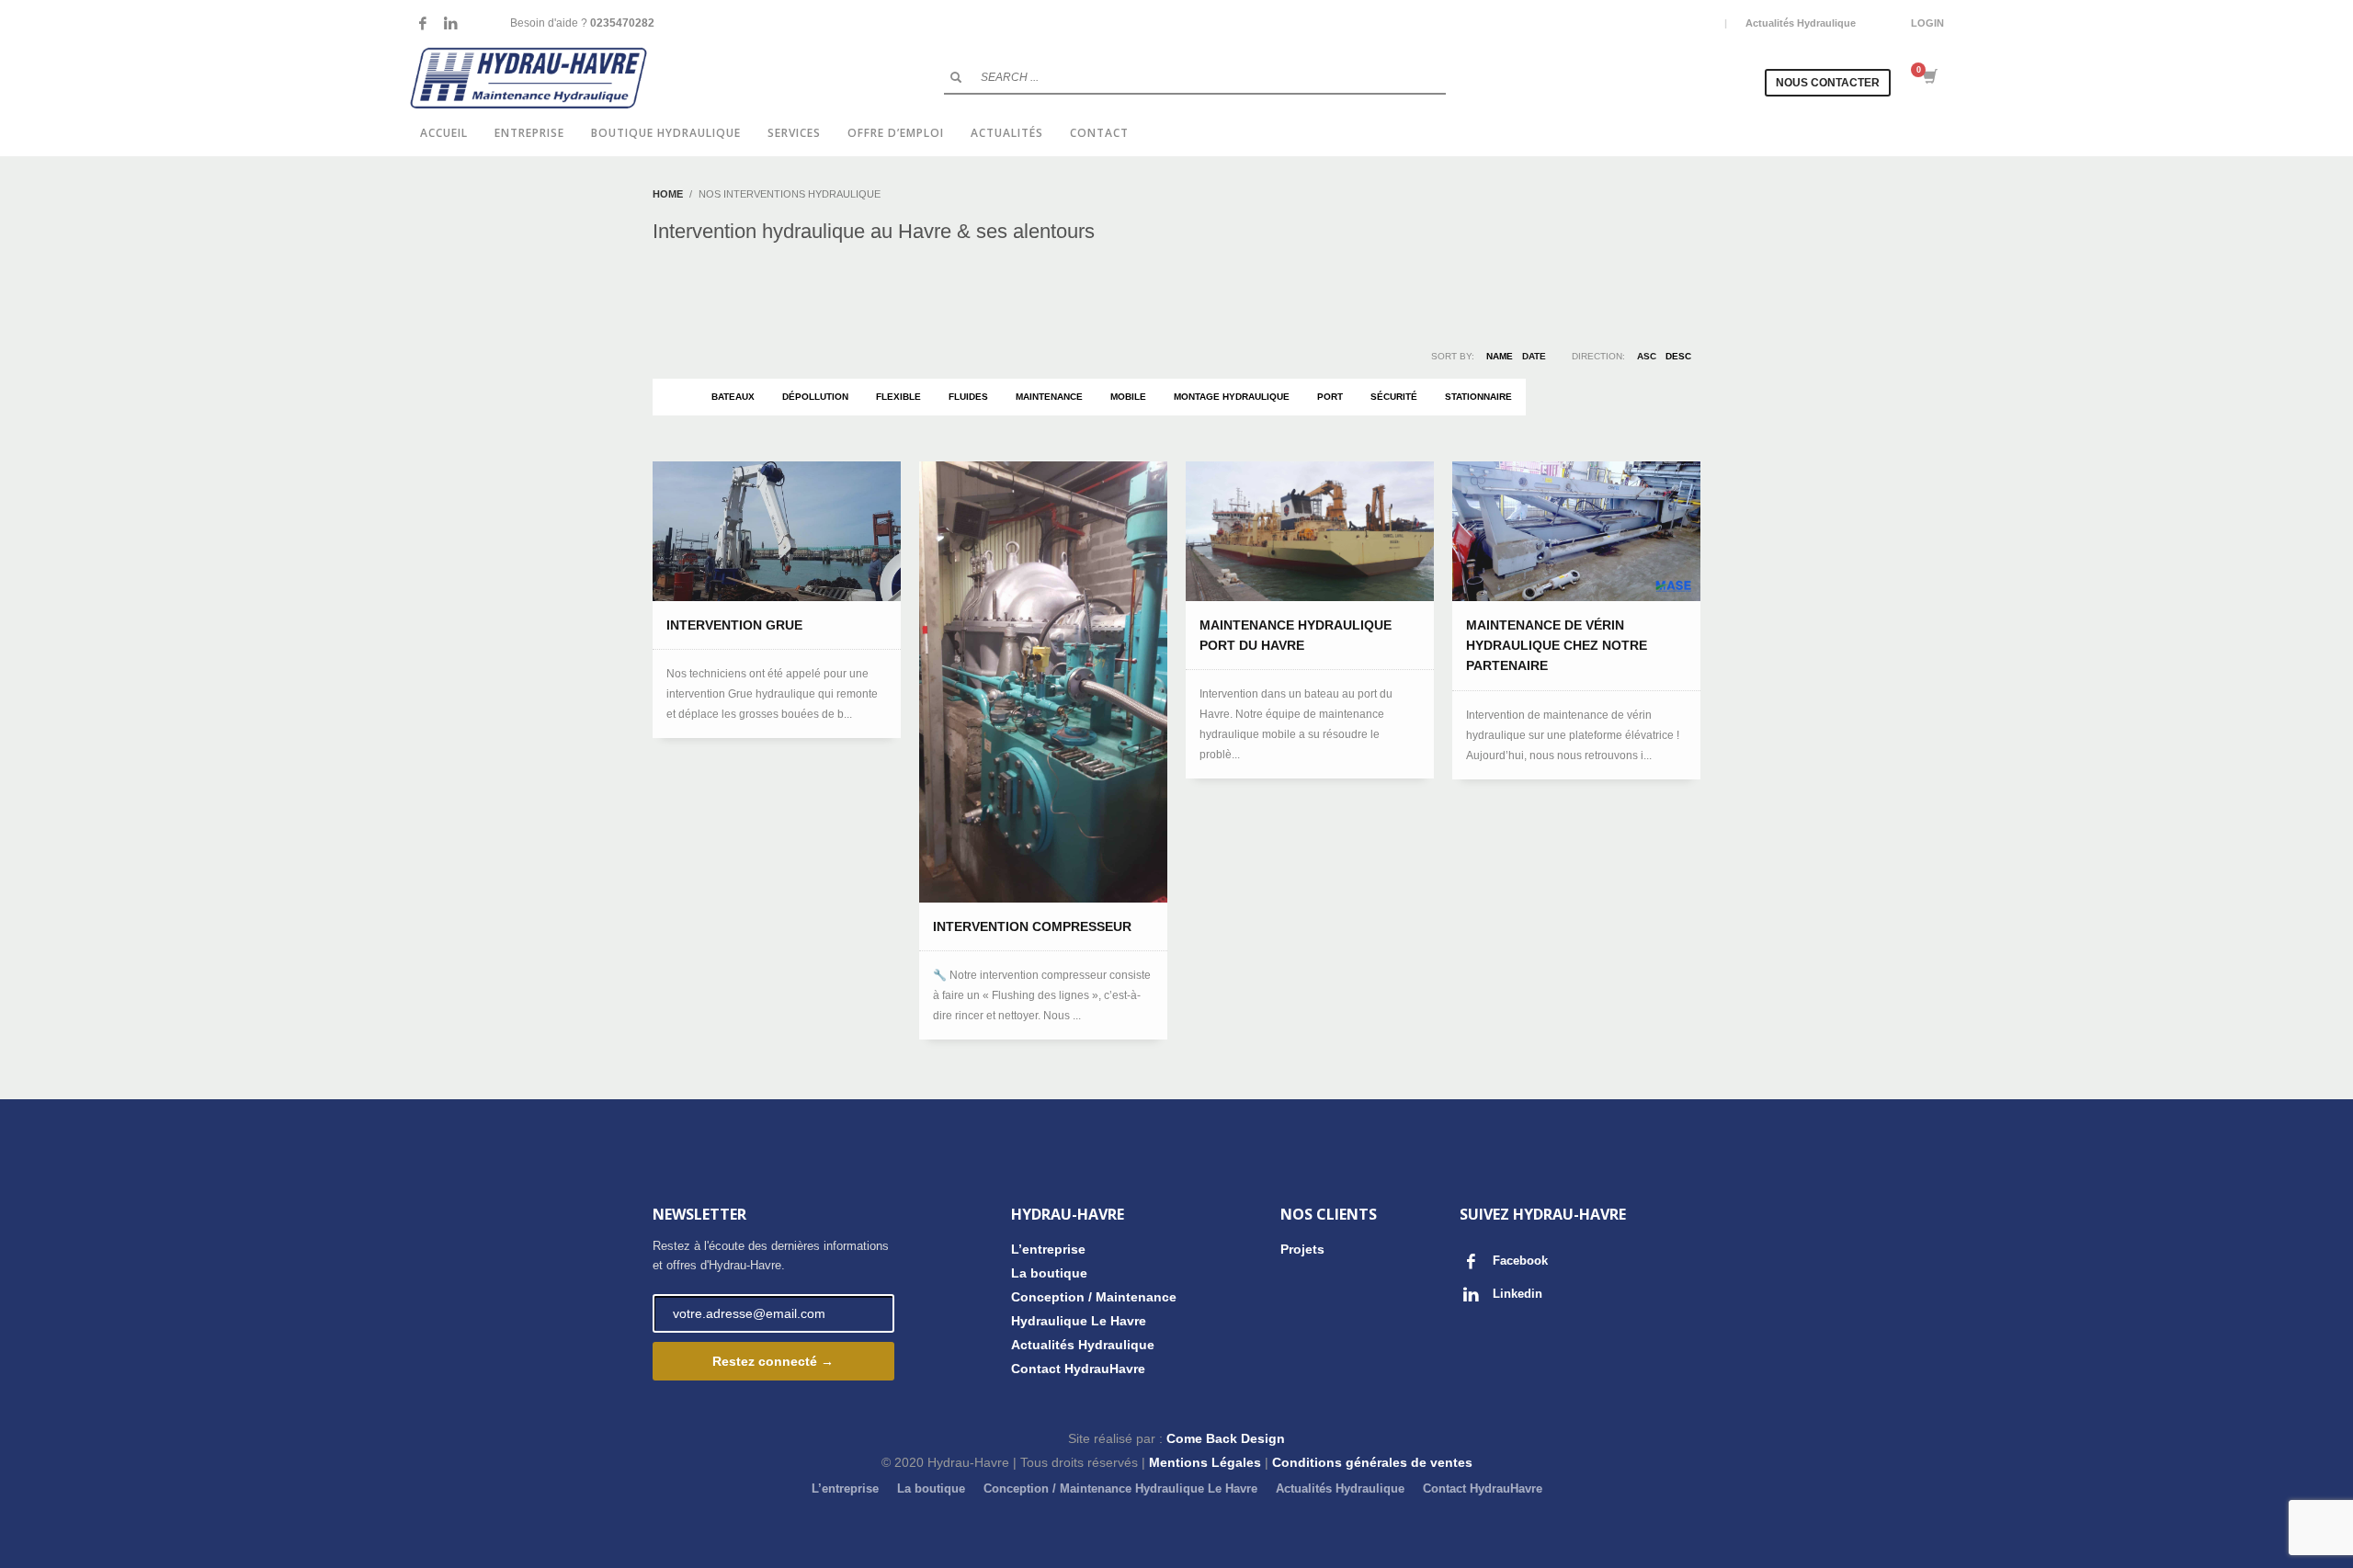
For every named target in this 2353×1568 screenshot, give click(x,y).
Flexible (898, 397)
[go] (956, 77)
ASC (1647, 356)
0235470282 (622, 23)
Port (1330, 397)
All (675, 397)
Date (1534, 356)
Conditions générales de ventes (1372, 1462)
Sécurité (1394, 397)
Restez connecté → (773, 1361)
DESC (1678, 356)
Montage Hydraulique (1232, 397)
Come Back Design (1226, 1438)
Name (1500, 356)
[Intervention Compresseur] (1043, 682)
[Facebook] (423, 23)
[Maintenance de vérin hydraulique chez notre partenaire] (1576, 531)
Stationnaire (1478, 397)
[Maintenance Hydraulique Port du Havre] (1310, 531)
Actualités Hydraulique (1801, 23)
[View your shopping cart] (1929, 78)
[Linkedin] (450, 23)
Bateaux (733, 397)
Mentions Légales (1205, 1462)
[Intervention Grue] (777, 531)
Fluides (968, 397)
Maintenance (1049, 397)
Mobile (1128, 397)
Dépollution (815, 397)
